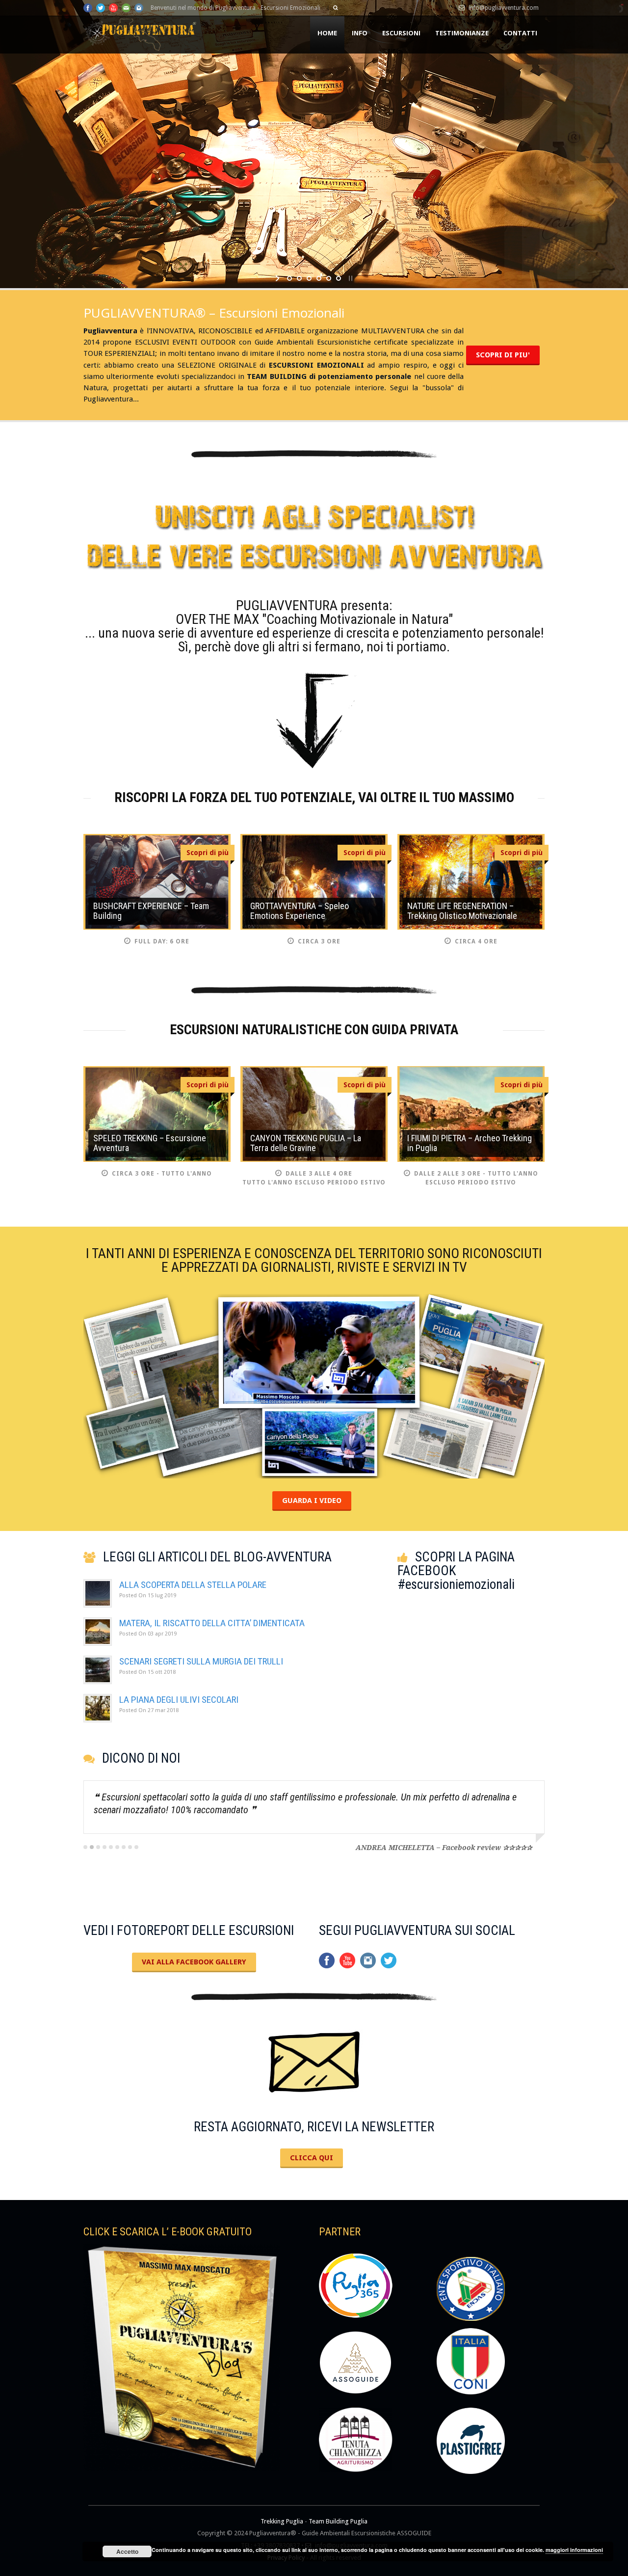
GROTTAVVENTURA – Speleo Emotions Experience (300, 911)
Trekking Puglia (282, 2521)
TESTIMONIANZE (462, 33)
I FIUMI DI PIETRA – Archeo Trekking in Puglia (470, 1143)
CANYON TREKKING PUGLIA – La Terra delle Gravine (306, 1143)
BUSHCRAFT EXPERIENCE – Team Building (151, 911)
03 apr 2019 (148, 1634)
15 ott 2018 (147, 1672)
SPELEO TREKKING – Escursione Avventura (150, 1143)
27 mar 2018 (149, 1710)
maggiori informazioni (574, 2550)
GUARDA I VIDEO (312, 1501)
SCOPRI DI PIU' (503, 355)
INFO (360, 33)
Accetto (127, 2551)
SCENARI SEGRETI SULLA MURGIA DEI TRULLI (201, 1661)
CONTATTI (520, 33)
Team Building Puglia (338, 2521)
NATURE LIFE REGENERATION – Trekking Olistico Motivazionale (462, 911)
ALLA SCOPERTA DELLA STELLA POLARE (193, 1585)
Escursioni (401, 33)
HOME (327, 33)
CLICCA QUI (312, 2158)
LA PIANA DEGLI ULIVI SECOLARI (179, 1700)
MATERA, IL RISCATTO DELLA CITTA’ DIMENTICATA (212, 1623)
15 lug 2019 (148, 1596)
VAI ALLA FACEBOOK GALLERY (194, 1962)
